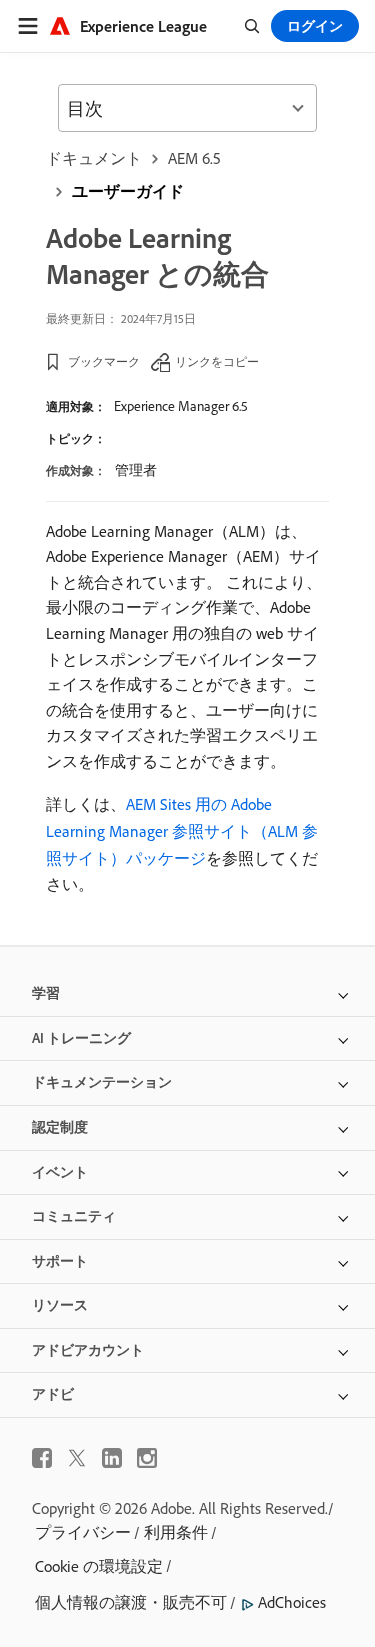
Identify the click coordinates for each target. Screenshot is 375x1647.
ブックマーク (104, 361)
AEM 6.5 (194, 158)
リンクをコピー (217, 361)
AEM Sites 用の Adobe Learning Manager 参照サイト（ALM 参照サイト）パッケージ (182, 831)
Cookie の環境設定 (99, 1566)
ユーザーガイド (128, 191)
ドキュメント (94, 158)
